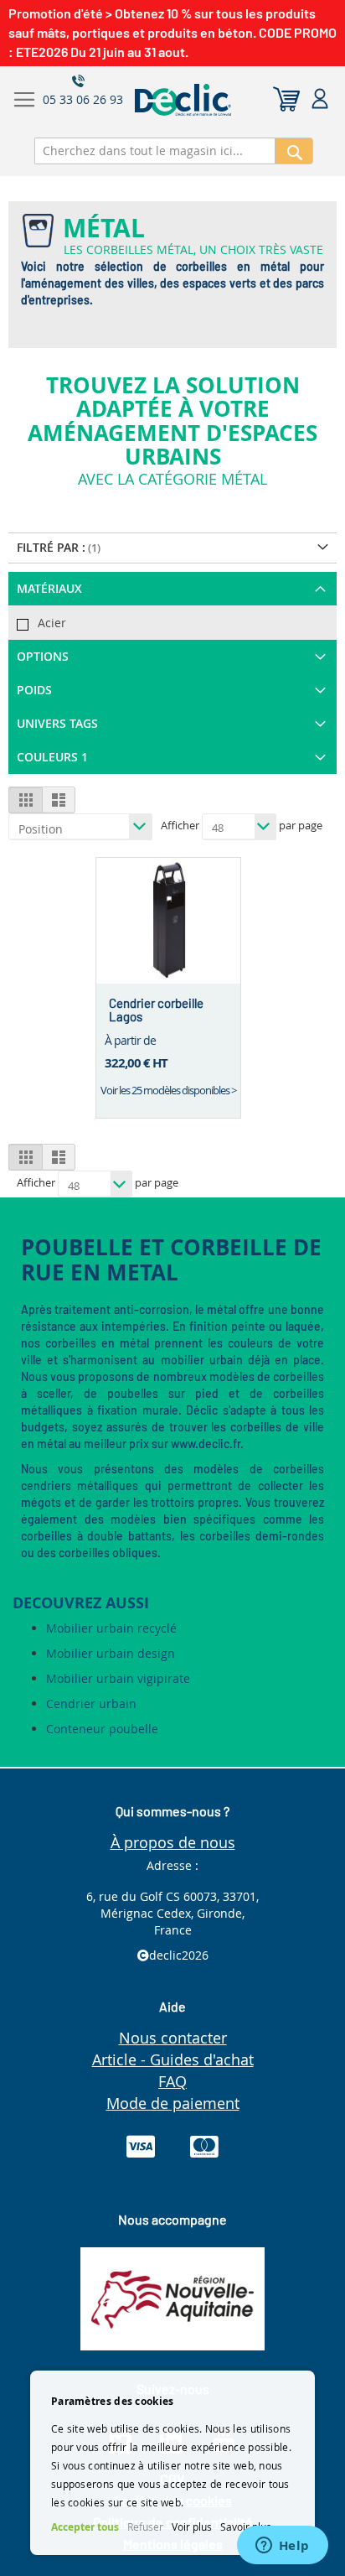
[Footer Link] (172, 2346)
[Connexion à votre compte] (320, 99)
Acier (52, 623)
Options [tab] (43, 656)
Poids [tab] (34, 690)
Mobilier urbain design (111, 1653)
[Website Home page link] (223, 100)
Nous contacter (173, 2038)
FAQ (172, 2081)
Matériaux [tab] (49, 588)
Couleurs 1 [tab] (52, 757)
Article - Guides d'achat (173, 2059)
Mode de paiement (173, 2103)
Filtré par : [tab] (51, 547)
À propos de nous (173, 1842)
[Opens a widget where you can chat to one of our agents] (282, 2547)
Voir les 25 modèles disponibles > (168, 1090)
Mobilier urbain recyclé (111, 1628)
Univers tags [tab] (57, 723)
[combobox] (155, 151)
